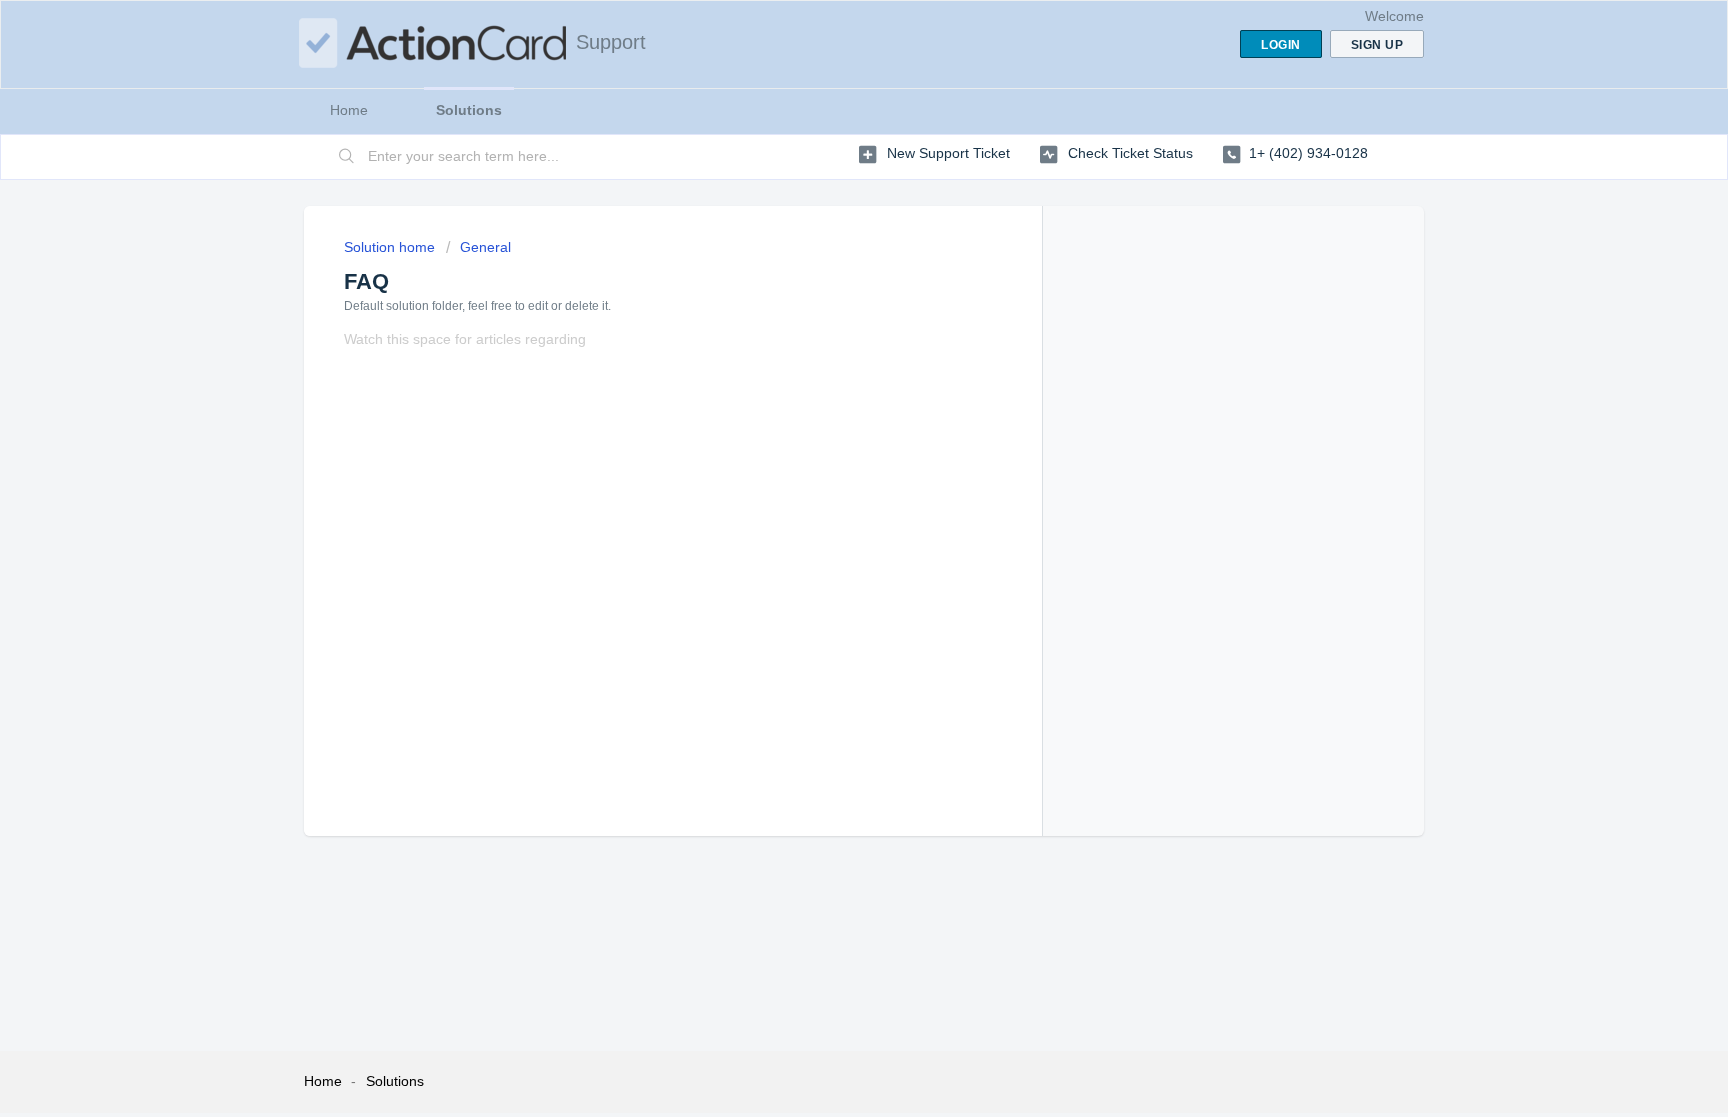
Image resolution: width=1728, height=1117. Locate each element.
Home (349, 110)
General (485, 247)
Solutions (469, 110)
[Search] (347, 157)
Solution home (391, 247)
